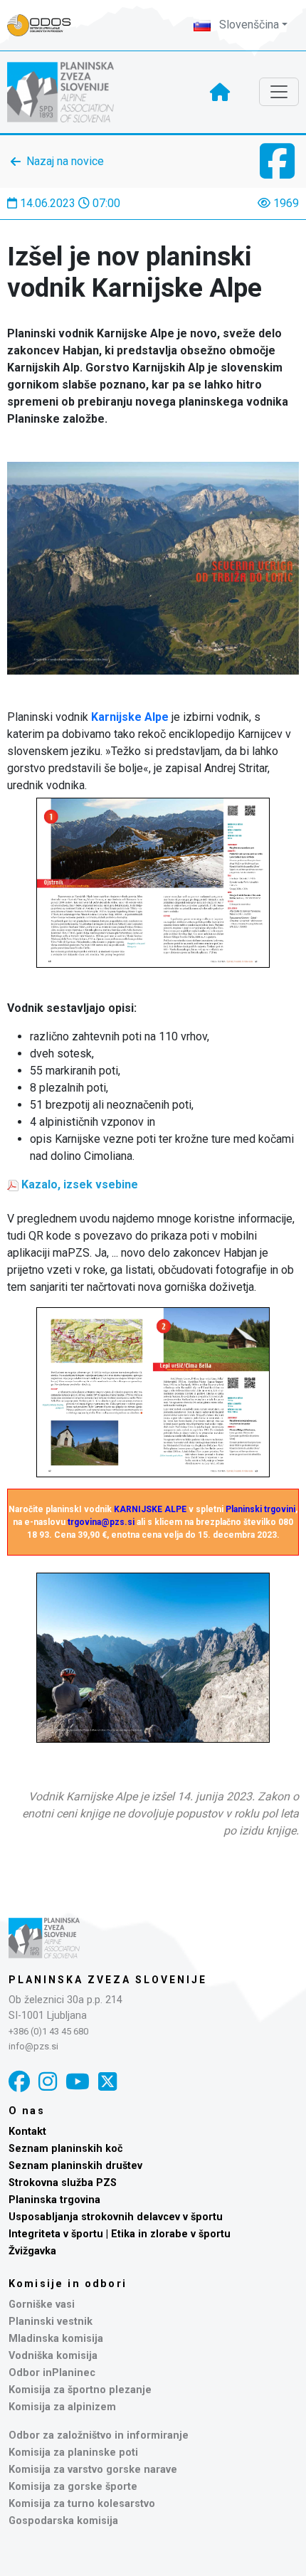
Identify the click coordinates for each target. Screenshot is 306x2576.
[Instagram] (48, 2082)
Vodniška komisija (53, 2356)
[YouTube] (78, 2082)
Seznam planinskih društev (75, 2166)
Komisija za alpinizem (62, 2407)
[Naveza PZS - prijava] (46, 25)
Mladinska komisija (56, 2339)
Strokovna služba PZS (63, 2183)
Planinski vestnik (51, 2322)
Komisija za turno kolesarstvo (82, 2504)
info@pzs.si (33, 2046)
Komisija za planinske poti (73, 2453)
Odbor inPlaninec (52, 2373)
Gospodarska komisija (63, 2521)
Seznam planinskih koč (66, 2149)
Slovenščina (248, 25)
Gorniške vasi (42, 2305)
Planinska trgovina (54, 2200)
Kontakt (27, 2132)
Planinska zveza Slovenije (108, 1980)
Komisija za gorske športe (73, 2487)
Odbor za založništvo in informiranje (99, 2435)
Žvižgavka (32, 2251)
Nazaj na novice (65, 161)
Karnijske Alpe (130, 717)
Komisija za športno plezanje (80, 2390)
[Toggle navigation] (279, 92)
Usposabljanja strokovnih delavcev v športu (116, 2217)
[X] (107, 2082)
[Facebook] (19, 2082)
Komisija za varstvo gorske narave (93, 2470)
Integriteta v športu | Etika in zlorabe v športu (120, 2234)
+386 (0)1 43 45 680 (48, 2031)
